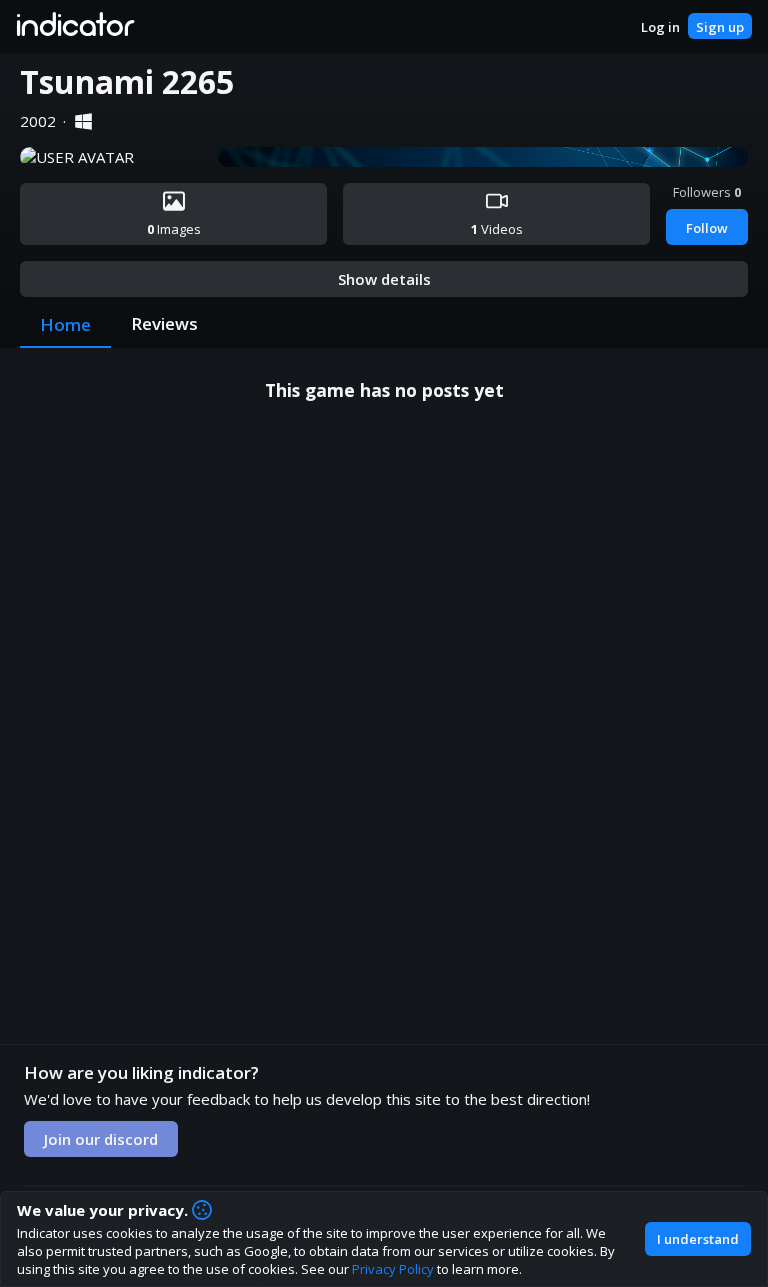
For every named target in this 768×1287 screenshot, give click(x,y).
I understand (698, 1239)
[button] (74, 26)
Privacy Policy (393, 1269)
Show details (384, 279)
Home (65, 324)
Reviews (164, 323)
